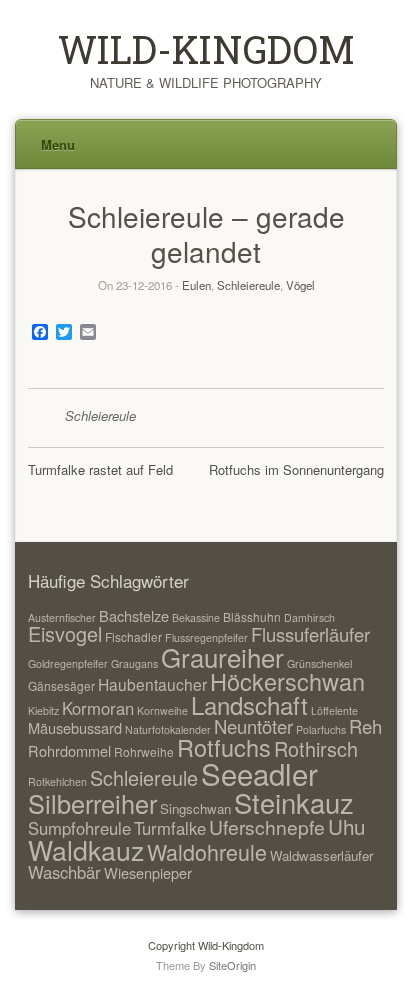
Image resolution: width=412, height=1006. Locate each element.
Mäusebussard (75, 727)
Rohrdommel (69, 750)
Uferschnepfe (267, 826)
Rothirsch (316, 748)
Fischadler (133, 636)
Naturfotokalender (168, 729)
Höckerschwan (287, 681)
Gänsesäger (61, 685)
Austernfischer (62, 617)
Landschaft (249, 704)
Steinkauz (294, 802)
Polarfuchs (321, 729)
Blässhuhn (252, 616)
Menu (58, 144)
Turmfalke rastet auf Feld (100, 469)
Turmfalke (170, 828)
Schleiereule (248, 285)
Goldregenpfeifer (68, 663)
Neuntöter (253, 726)
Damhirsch (309, 617)
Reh (365, 726)
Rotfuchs (224, 747)
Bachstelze (134, 615)
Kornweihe (162, 710)
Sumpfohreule (79, 828)
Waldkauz (86, 849)
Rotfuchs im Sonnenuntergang (296, 469)
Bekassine (196, 617)
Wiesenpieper (148, 872)
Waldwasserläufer (321, 855)
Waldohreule (207, 851)
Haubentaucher (152, 684)
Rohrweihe (144, 751)
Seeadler (259, 773)
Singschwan (195, 808)
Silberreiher (92, 803)
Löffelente (334, 710)
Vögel (300, 285)
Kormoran (98, 708)
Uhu (346, 826)
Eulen (196, 285)
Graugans (134, 663)
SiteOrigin (232, 965)
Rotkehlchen (57, 781)
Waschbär (64, 872)
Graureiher (222, 656)
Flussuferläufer (310, 634)
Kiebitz (43, 710)
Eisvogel (65, 633)
